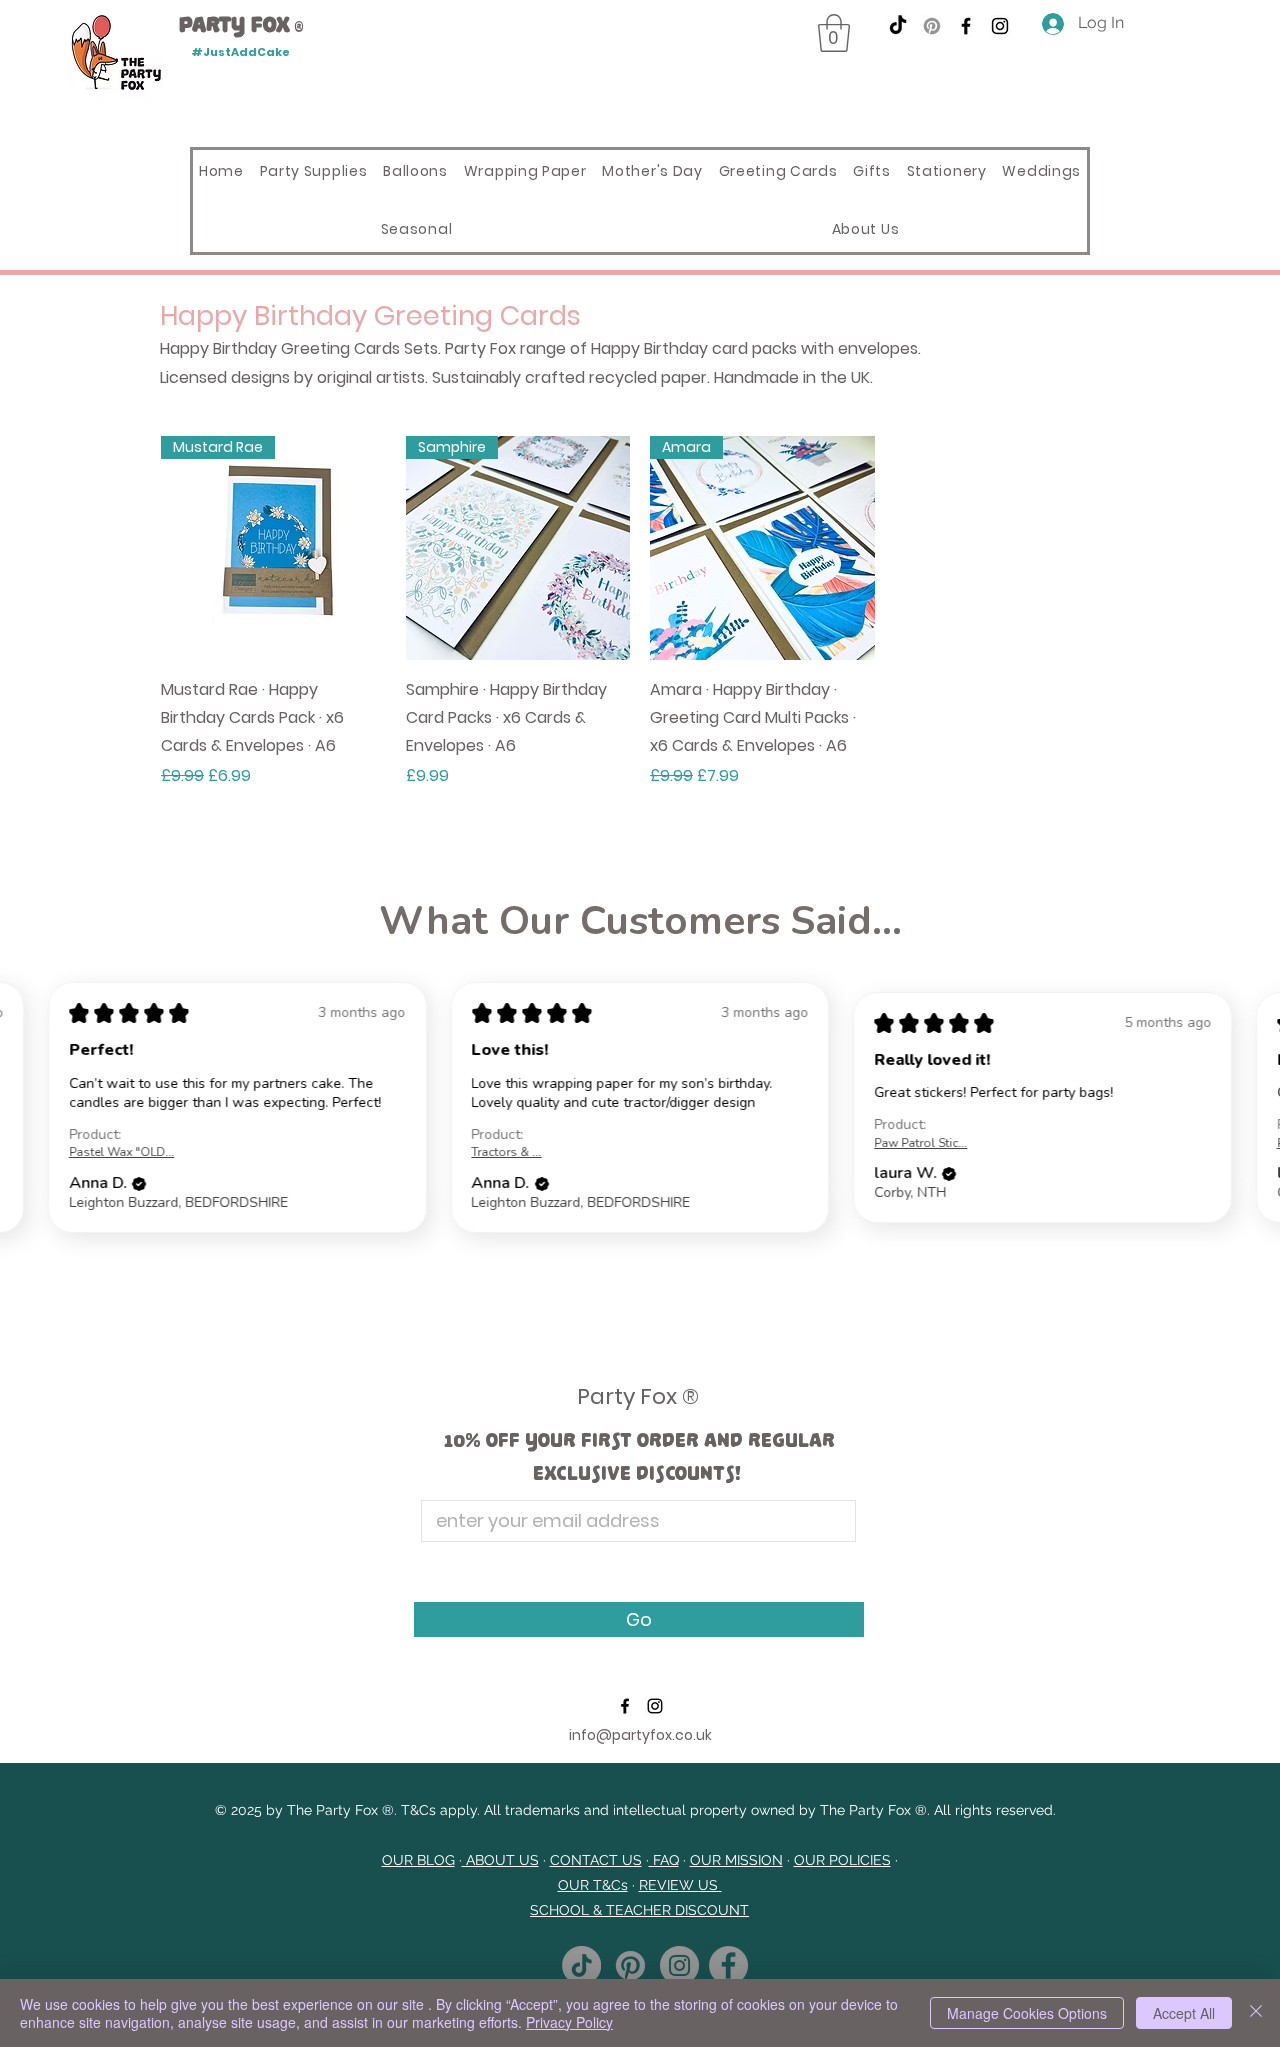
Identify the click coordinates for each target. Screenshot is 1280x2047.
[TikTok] (898, 26)
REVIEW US (680, 1885)
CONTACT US (596, 1860)
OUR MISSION (736, 1860)
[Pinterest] (932, 26)
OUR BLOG (418, 1860)
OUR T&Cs (593, 1885)
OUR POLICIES (842, 1860)
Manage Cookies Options (1027, 2013)
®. (389, 1810)
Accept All (1184, 2013)
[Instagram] (1000, 26)
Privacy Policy (569, 2022)
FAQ (664, 1860)
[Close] (1256, 2013)
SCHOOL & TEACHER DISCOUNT (639, 1910)
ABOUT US (500, 1860)
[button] (834, 33)
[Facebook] (966, 26)
